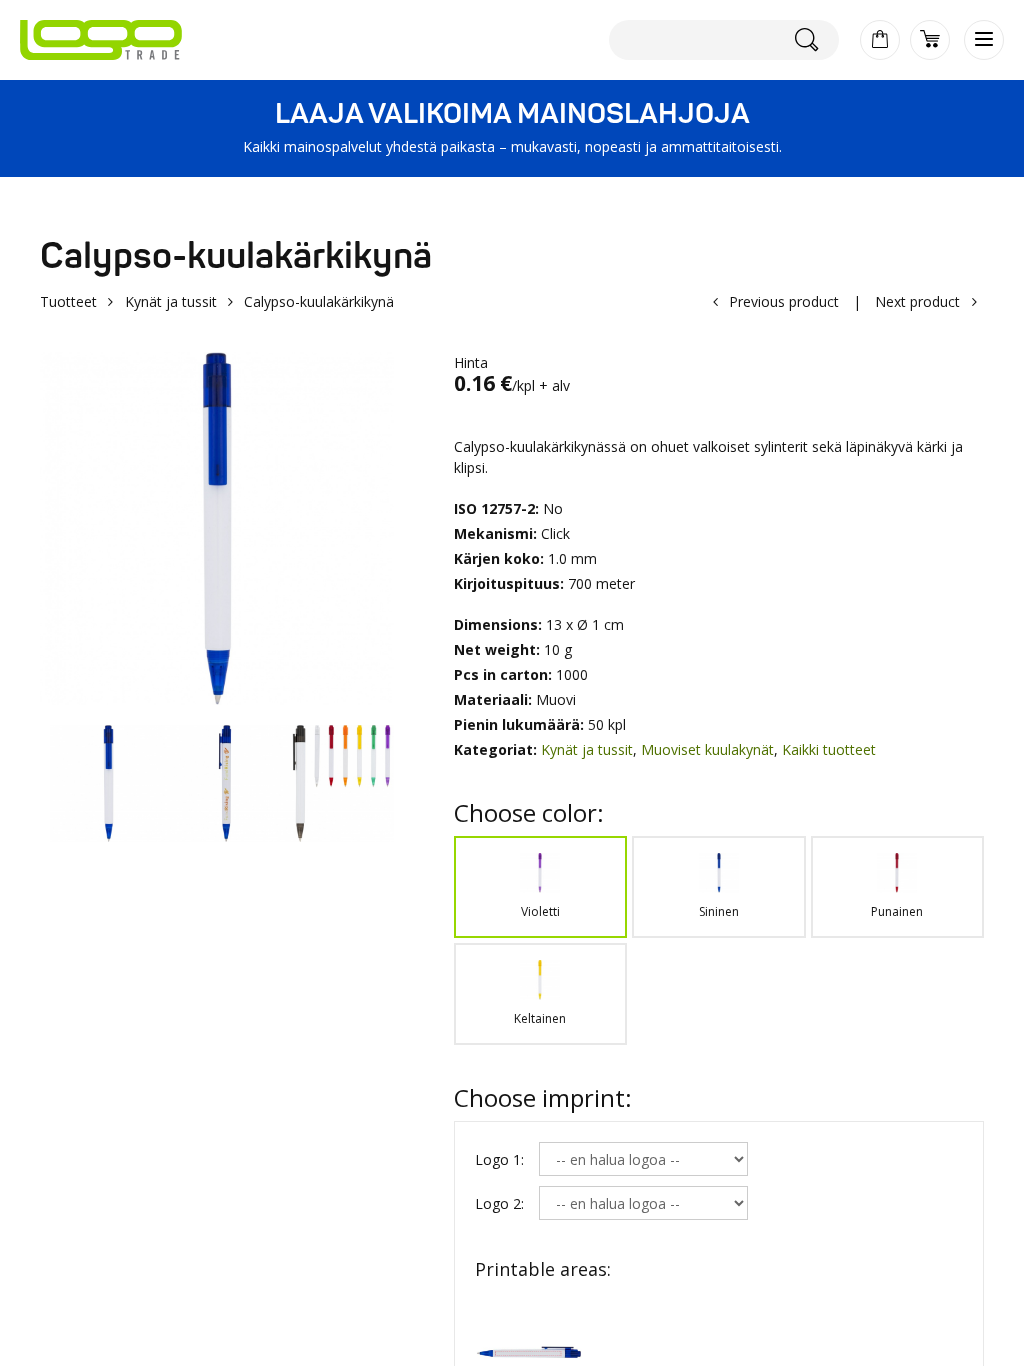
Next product (917, 301)
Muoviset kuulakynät (707, 749)
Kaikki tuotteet (829, 749)
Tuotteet (68, 301)
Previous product (784, 301)
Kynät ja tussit (171, 301)
